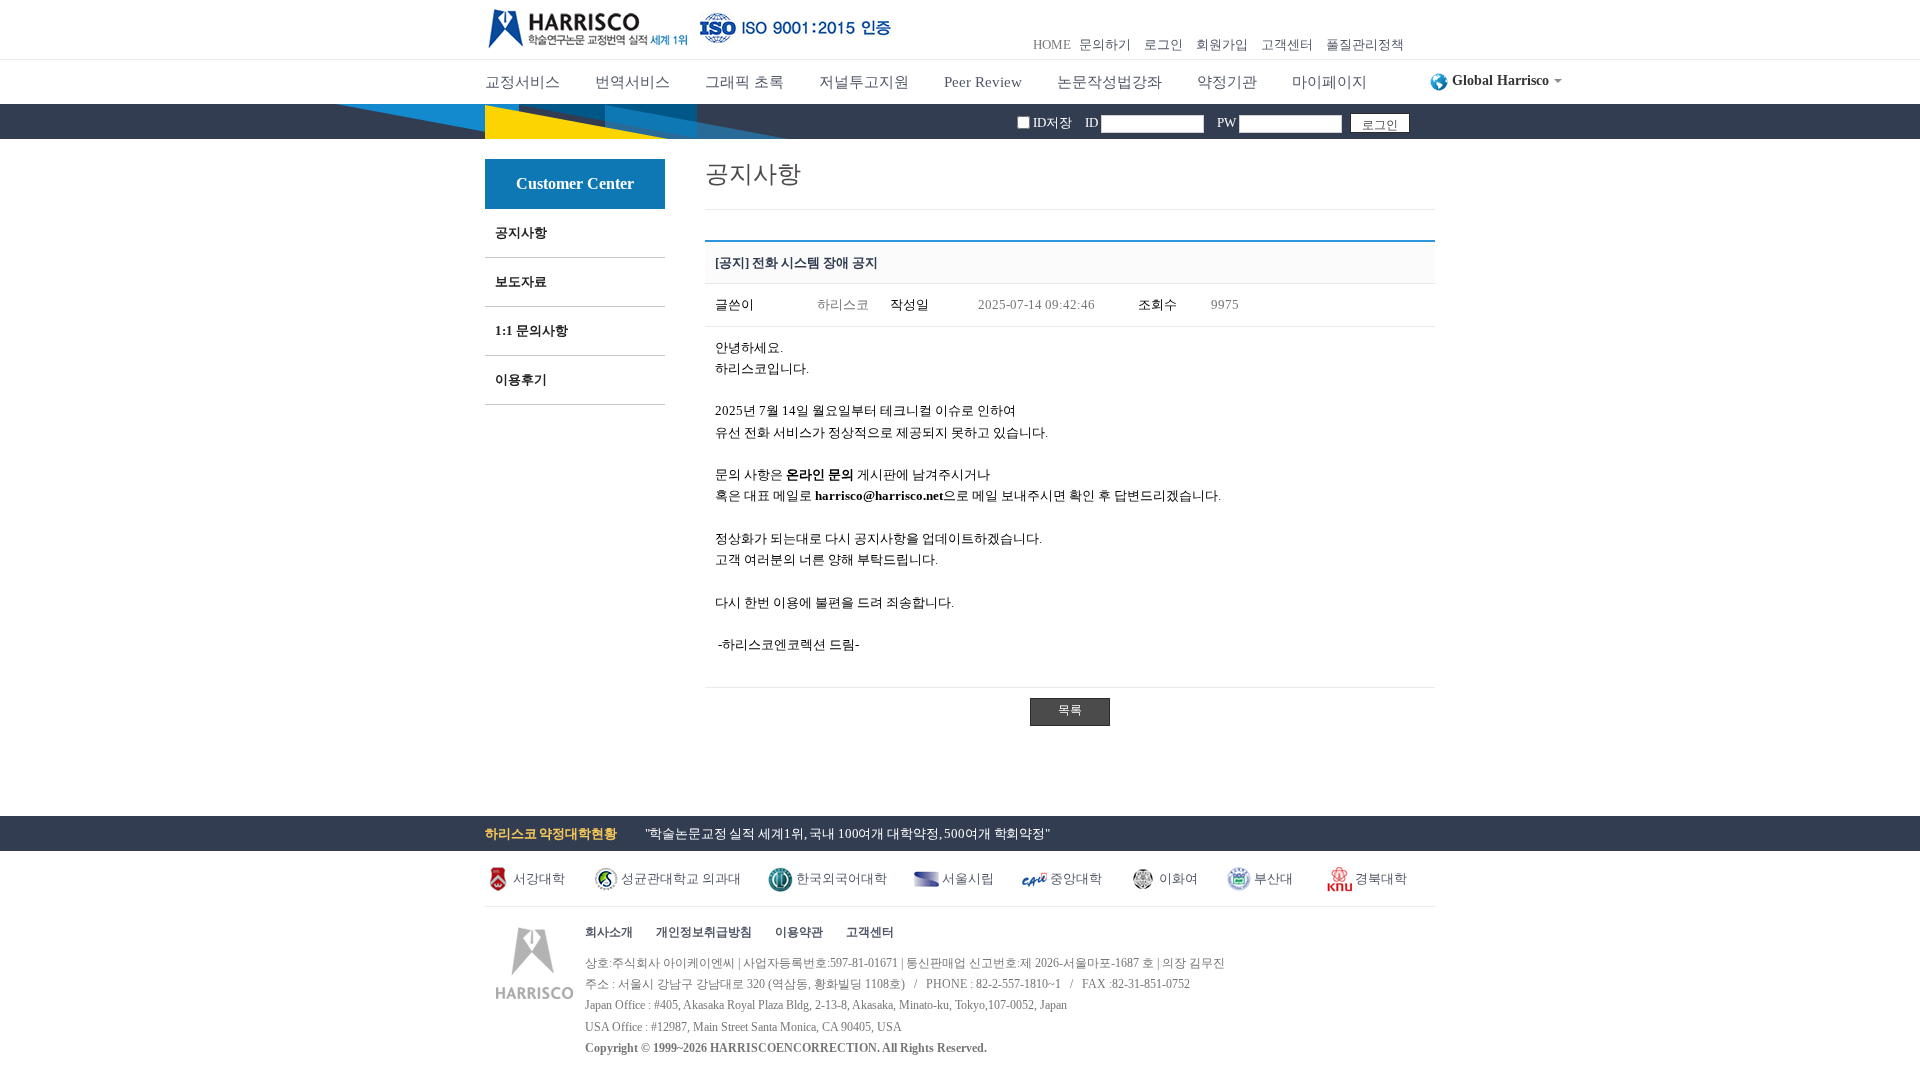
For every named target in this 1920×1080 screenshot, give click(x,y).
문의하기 (1105, 44)
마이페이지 (1329, 82)
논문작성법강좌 (1109, 82)
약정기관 (1227, 82)
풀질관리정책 (1365, 44)
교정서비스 (522, 82)
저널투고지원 (864, 82)
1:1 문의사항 (531, 330)
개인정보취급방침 (704, 932)
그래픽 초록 (744, 82)
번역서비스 (632, 82)
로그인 (1163, 44)
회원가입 (1222, 44)
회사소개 (609, 932)
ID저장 (1052, 122)
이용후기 (521, 379)
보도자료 (521, 281)
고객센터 (1287, 44)
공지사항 (521, 232)
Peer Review (983, 82)
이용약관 (799, 932)
